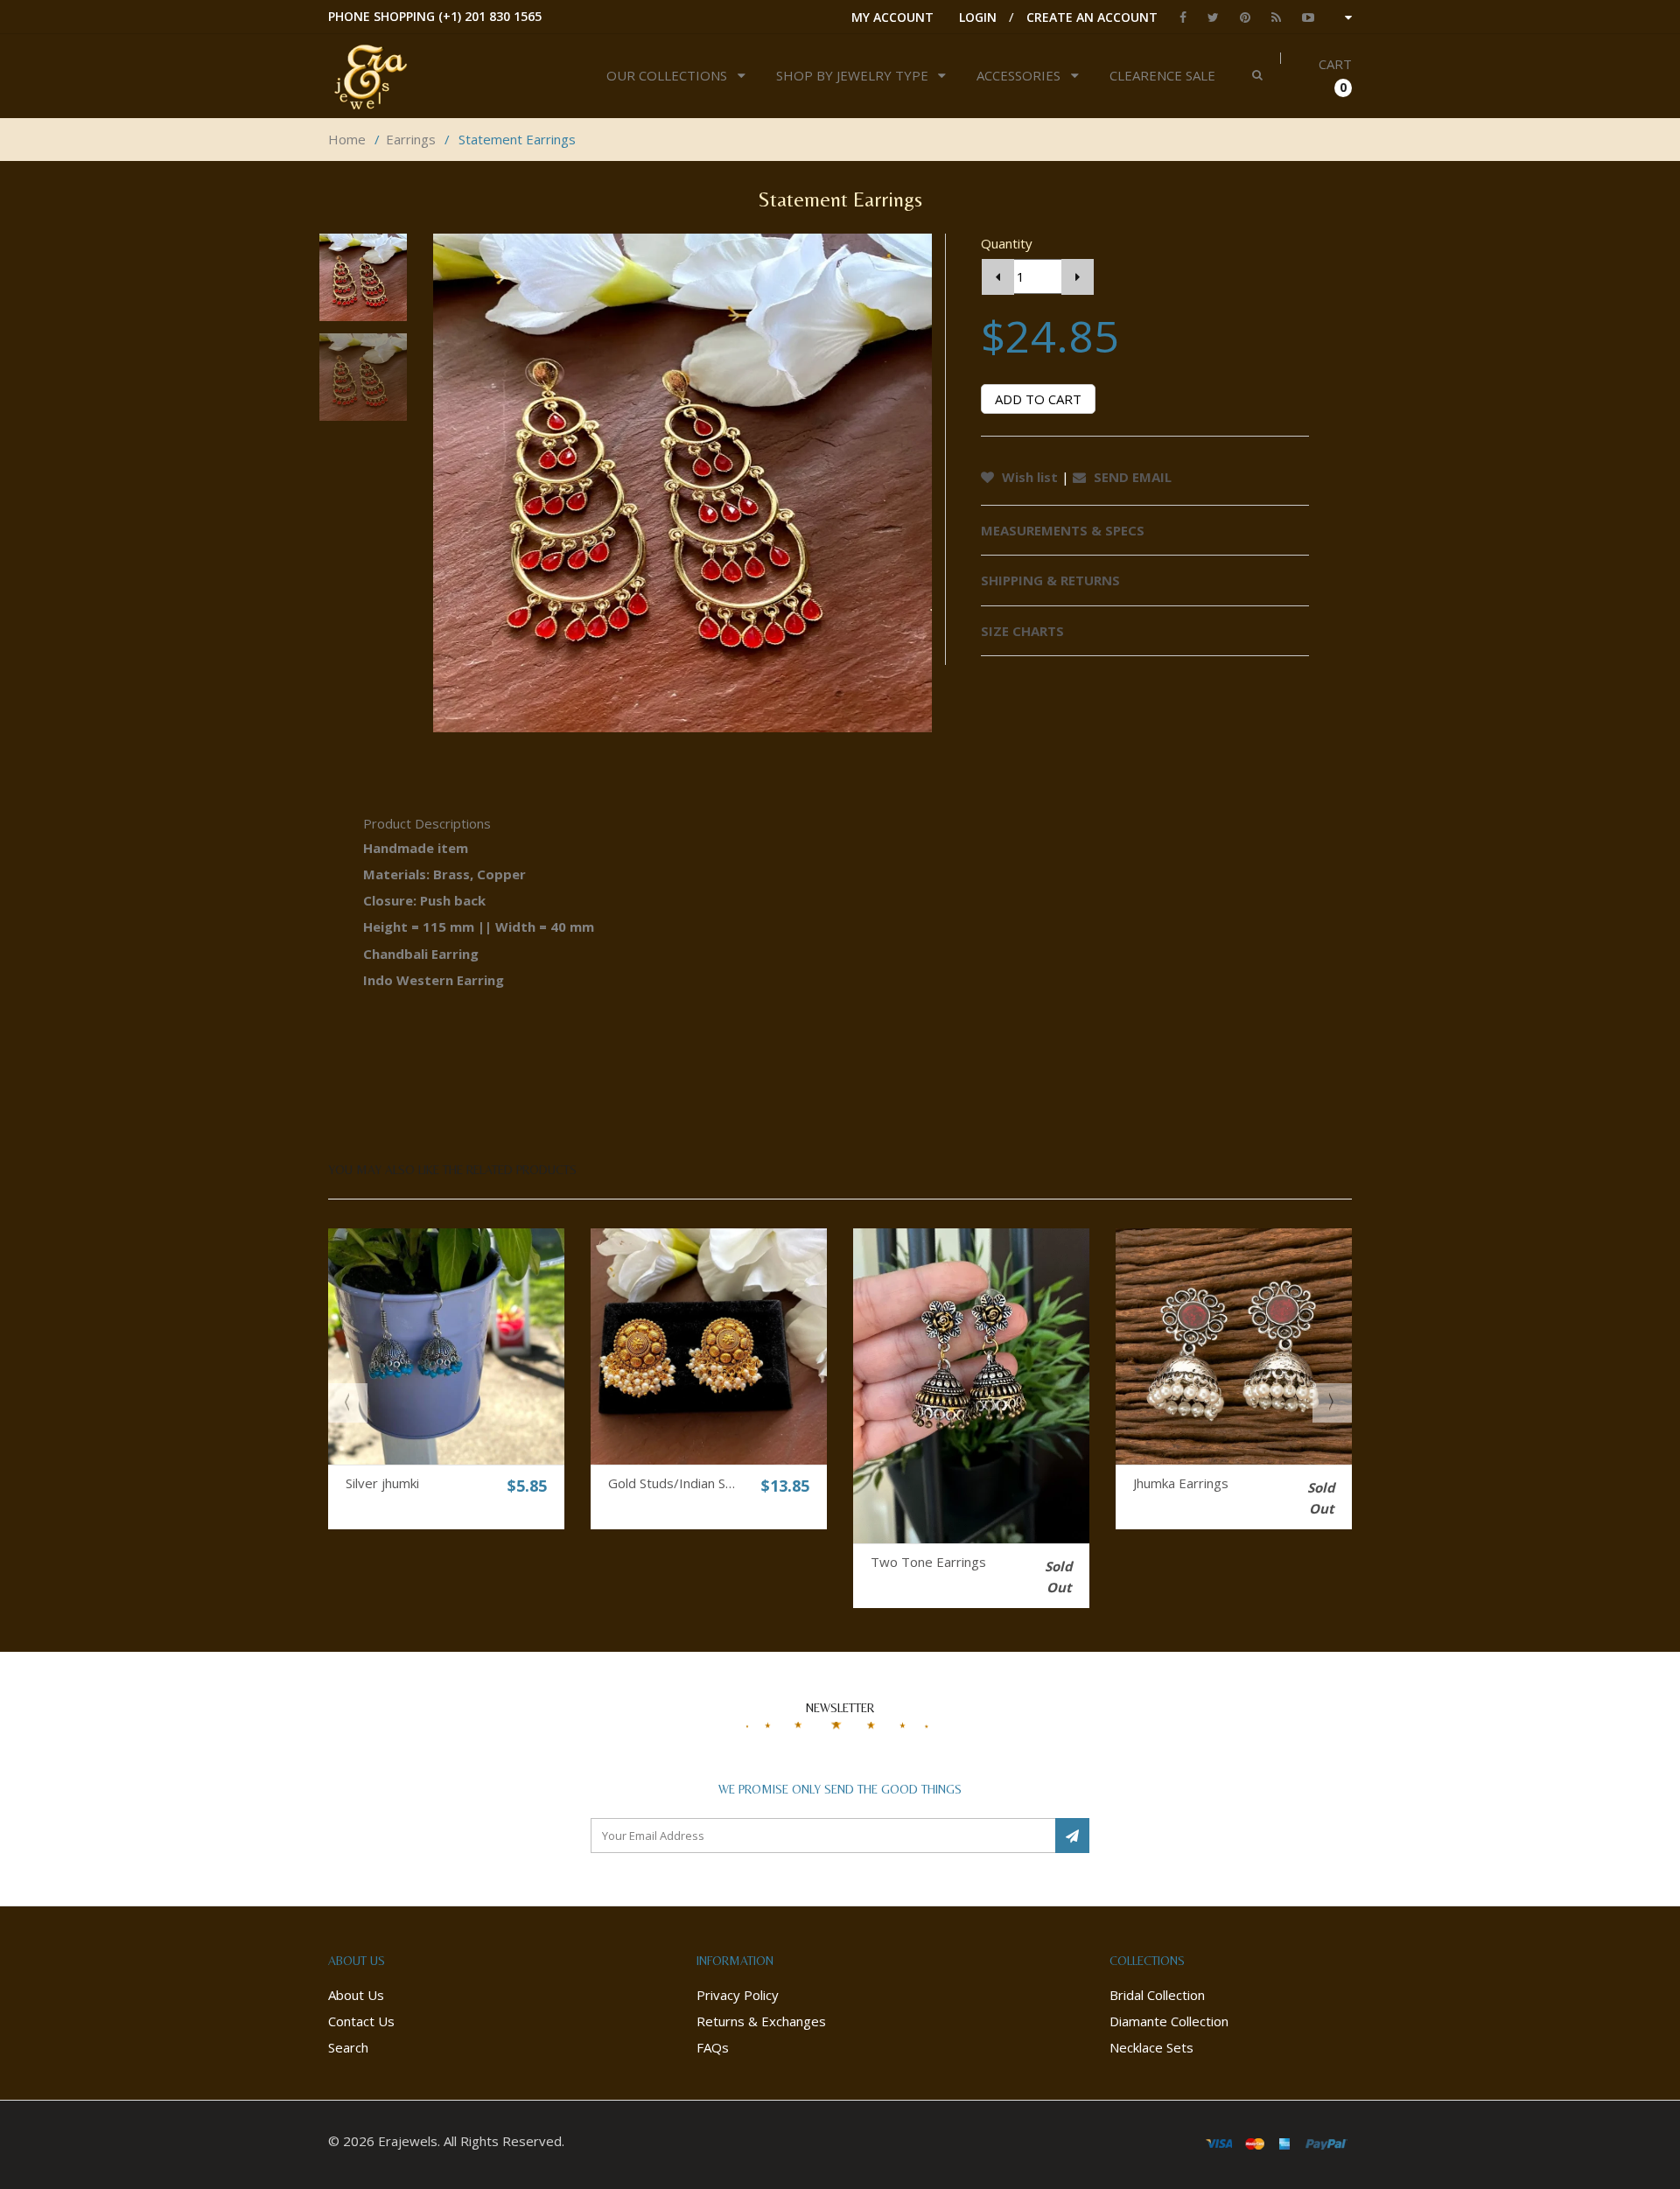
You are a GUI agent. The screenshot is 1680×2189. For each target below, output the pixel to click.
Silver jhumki (382, 1483)
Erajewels (408, 2141)
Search (348, 2047)
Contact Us (361, 2021)
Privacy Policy (738, 1995)
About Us (356, 1995)
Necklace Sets (1151, 2047)
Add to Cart (1038, 399)
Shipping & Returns (1050, 580)
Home (347, 139)
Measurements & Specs (1063, 530)
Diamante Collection (1169, 2021)
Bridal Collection (1157, 1995)
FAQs (713, 2047)
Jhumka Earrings (1181, 1483)
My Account (892, 17)
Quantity (1007, 243)
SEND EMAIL (1131, 477)
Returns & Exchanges (761, 2021)
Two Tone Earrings (928, 1562)
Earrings (411, 139)
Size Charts (1022, 631)
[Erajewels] (430, 76)
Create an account (1092, 17)
